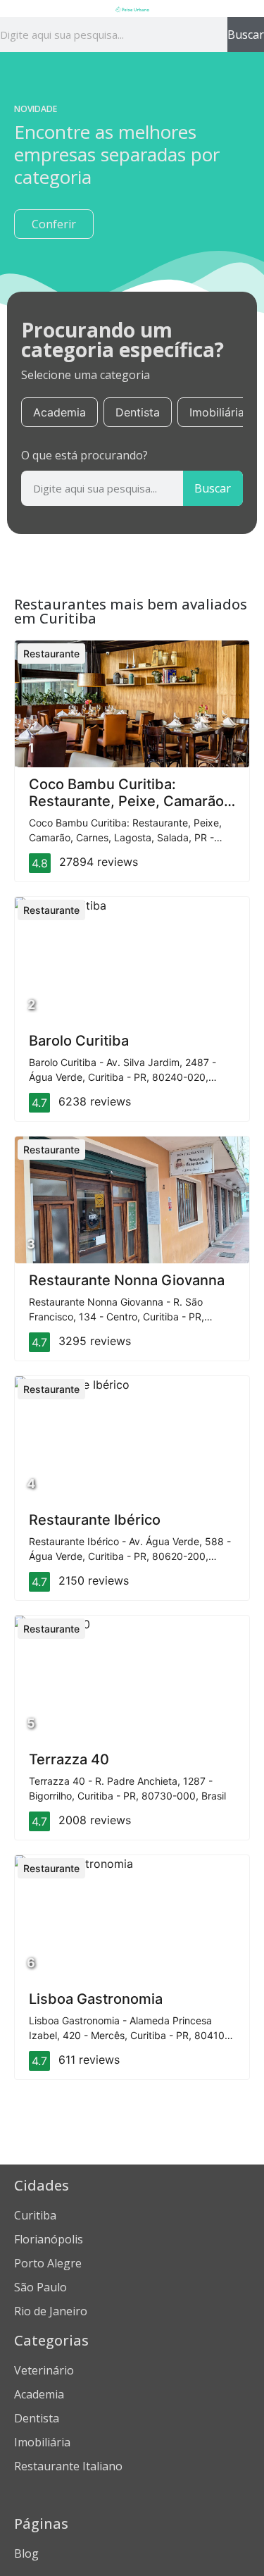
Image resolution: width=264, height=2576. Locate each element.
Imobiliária (217, 412)
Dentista (138, 412)
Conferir (54, 224)
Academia (59, 412)
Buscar (246, 35)
